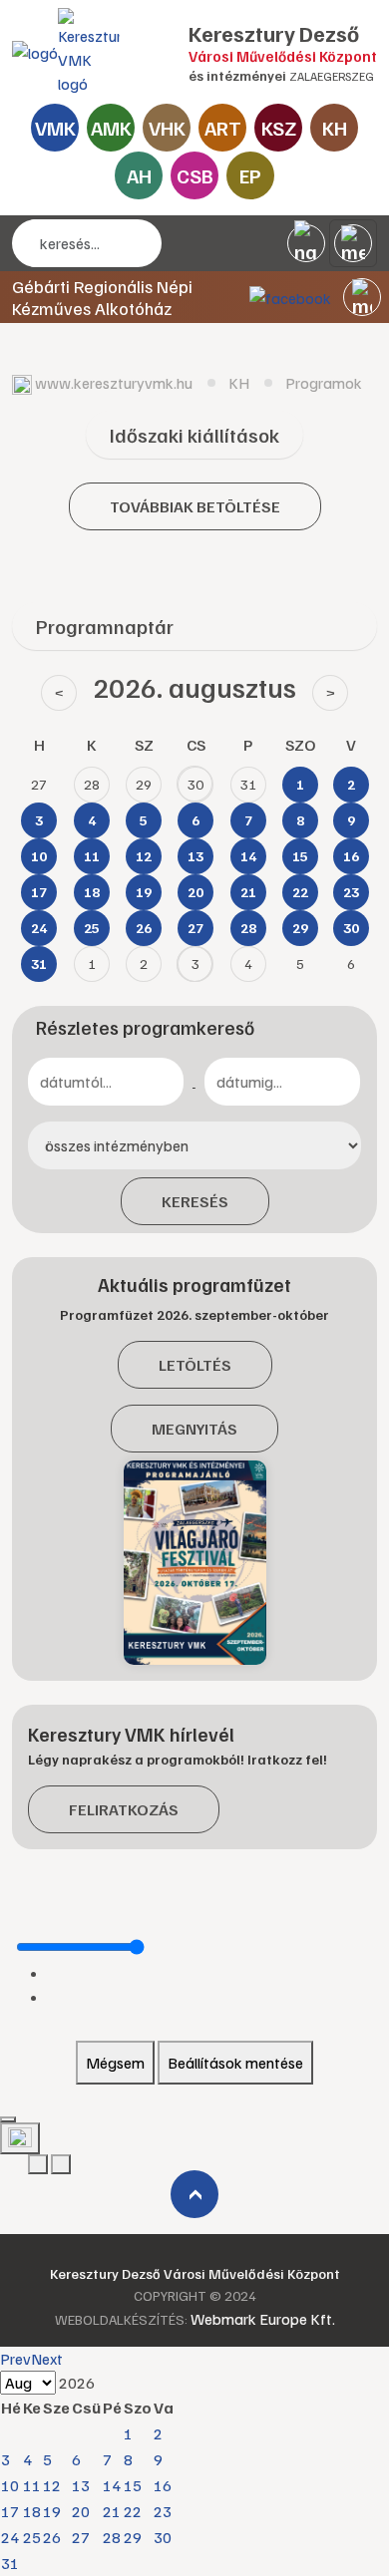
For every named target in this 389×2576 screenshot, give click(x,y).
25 (32, 2537)
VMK (55, 128)
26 (52, 2537)
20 (81, 2511)
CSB (195, 175)
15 (133, 2485)
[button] (362, 297)
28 (112, 2537)
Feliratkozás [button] (124, 1809)
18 (32, 2511)
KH (335, 128)
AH (139, 175)
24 (10, 2537)
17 (10, 2511)
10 (10, 2485)
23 (163, 2511)
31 (10, 2563)
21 (112, 2511)
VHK (167, 128)
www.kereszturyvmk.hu (114, 383)
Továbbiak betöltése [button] (195, 506)
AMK (111, 128)
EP (250, 175)
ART (223, 128)
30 (163, 2537)
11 (32, 2485)
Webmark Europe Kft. (263, 2319)
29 (133, 2537)
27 (81, 2537)
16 (163, 2485)
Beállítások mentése (235, 2063)
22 (133, 2511)
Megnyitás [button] (194, 1429)
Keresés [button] (195, 1201)
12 (52, 2485)
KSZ (279, 128)
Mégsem (115, 2063)
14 (112, 2485)
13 (81, 2485)
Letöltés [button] (195, 1365)
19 (52, 2511)
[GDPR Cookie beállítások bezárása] (8, 2119)
